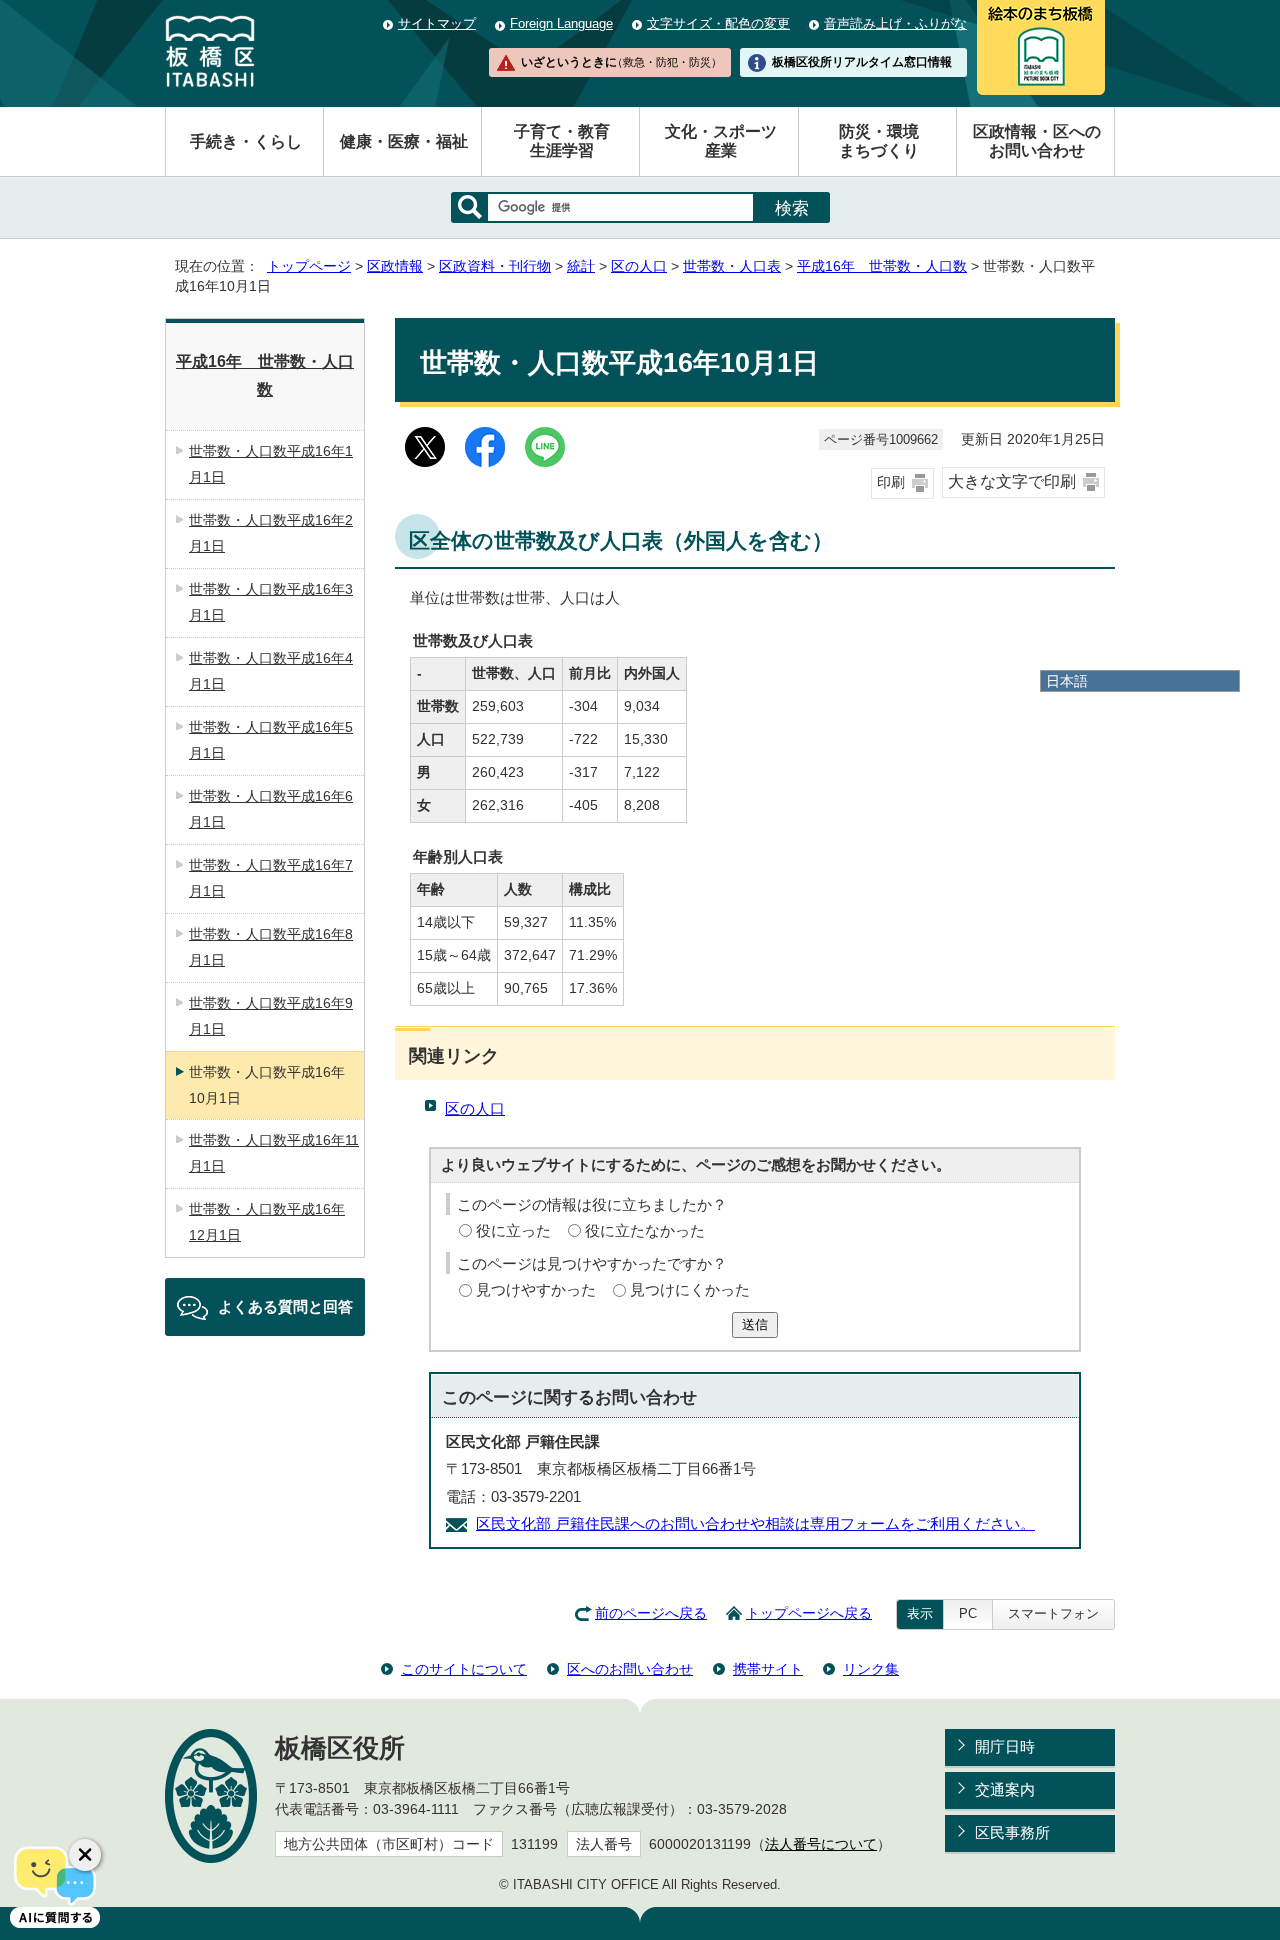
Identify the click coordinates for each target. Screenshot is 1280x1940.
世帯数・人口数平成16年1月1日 (271, 464)
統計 (581, 266)
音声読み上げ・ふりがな (895, 23)
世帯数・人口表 (732, 266)
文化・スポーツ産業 (721, 141)
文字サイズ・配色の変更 (718, 23)
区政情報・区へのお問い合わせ (1037, 141)
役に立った (513, 1230)
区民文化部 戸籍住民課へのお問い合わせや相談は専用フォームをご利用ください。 (755, 1523)
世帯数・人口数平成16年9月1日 (271, 1016)
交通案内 (1005, 1789)
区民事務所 (1012, 1832)
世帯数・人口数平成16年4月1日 (271, 671)
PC (968, 1613)
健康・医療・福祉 (404, 141)
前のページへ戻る (651, 1613)
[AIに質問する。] (55, 1885)
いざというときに (621, 62)
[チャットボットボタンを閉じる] (85, 1855)
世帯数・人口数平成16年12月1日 (267, 1222)
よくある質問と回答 (285, 1306)
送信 (755, 1324)
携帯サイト (768, 1669)
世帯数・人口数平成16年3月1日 (271, 602)
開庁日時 (1005, 1746)
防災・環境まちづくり (879, 141)
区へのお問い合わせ (630, 1669)
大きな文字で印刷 (1012, 481)
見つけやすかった (536, 1289)
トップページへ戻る (809, 1613)
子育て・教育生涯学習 (562, 141)
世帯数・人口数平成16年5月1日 (271, 740)
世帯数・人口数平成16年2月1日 (271, 533)
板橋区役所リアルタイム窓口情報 (862, 62)
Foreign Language (561, 23)
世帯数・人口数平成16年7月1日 (271, 878)
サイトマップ (437, 23)
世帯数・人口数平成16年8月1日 (271, 947)
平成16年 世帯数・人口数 (882, 266)
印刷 (891, 482)
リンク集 (871, 1669)
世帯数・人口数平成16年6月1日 (271, 809)
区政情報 (395, 266)
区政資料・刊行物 (495, 266)
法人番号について (821, 1844)
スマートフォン (1053, 1613)
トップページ (309, 266)
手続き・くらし (246, 141)
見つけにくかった (690, 1289)
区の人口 (639, 266)
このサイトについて (464, 1669)
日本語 (1067, 681)
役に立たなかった (645, 1230)
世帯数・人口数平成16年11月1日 (274, 1153)
